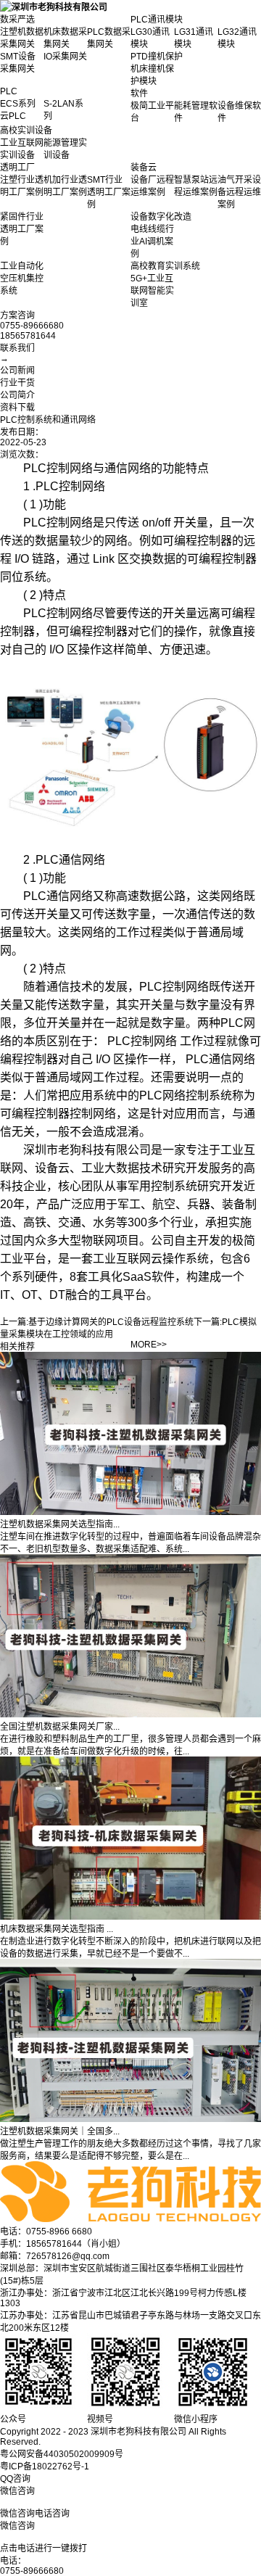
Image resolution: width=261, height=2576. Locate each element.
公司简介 (17, 395)
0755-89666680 (32, 2571)
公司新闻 (17, 371)
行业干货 (17, 383)
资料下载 (17, 408)
